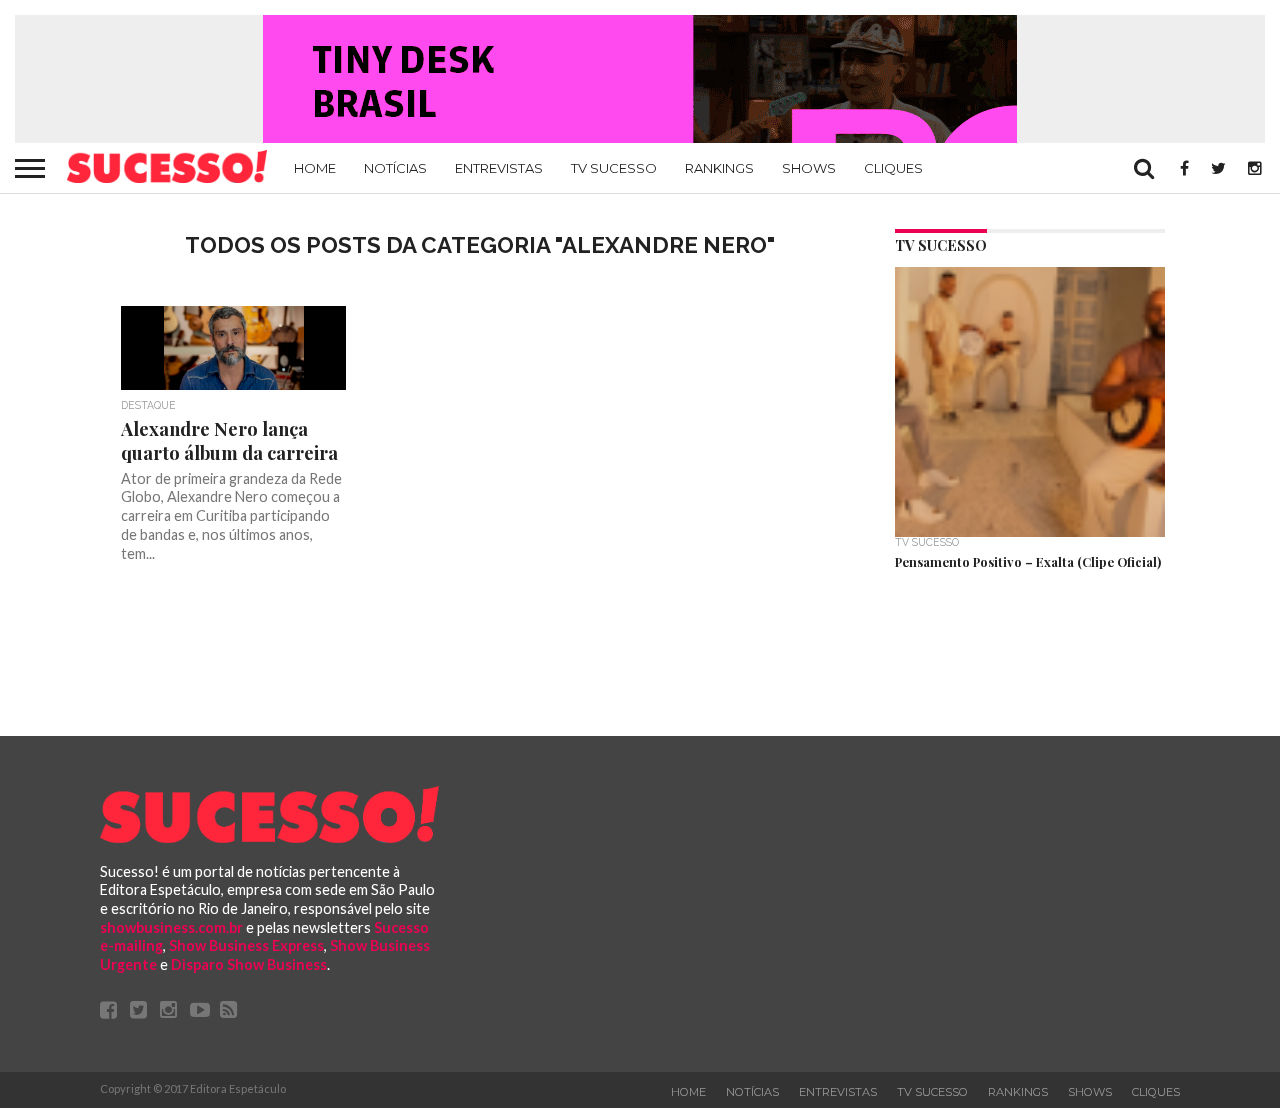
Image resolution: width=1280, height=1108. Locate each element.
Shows (809, 168)
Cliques (893, 168)
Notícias (395, 168)
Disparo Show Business (249, 964)
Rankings (719, 168)
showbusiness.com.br (171, 927)
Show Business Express (246, 945)
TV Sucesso (614, 168)
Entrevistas (499, 168)
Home (315, 168)
